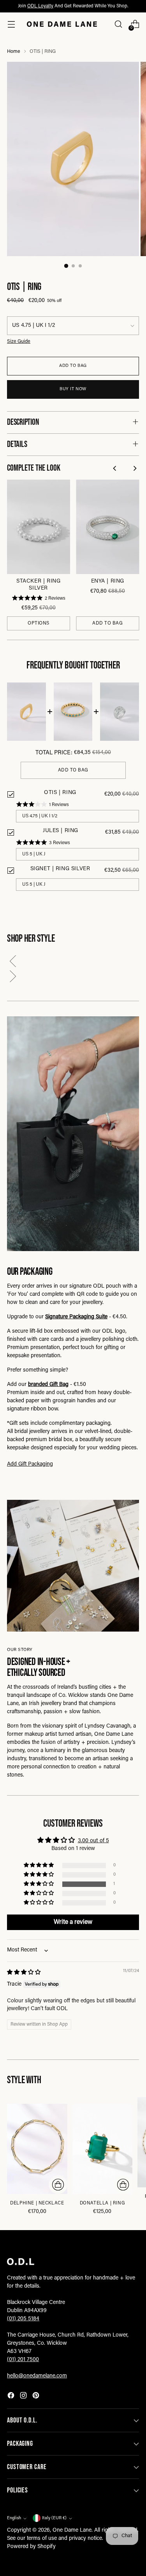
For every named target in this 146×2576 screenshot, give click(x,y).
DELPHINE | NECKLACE (37, 2203)
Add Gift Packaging (30, 1464)
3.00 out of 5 (93, 1841)
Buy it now (73, 389)
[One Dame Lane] (62, 24)
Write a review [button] (73, 1922)
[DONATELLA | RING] (103, 2149)
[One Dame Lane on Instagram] (24, 2397)
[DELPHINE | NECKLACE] (37, 2149)
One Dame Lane (72, 2531)
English (14, 2518)
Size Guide (19, 342)
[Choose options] (58, 2185)
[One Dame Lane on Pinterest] (37, 2397)
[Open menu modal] (11, 24)
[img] (24, 1973)
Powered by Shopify (31, 2547)
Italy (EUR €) (54, 2518)
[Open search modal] (118, 24)
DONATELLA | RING (102, 2203)
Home (14, 52)
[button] (73, 963)
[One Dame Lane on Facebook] (12, 2397)
